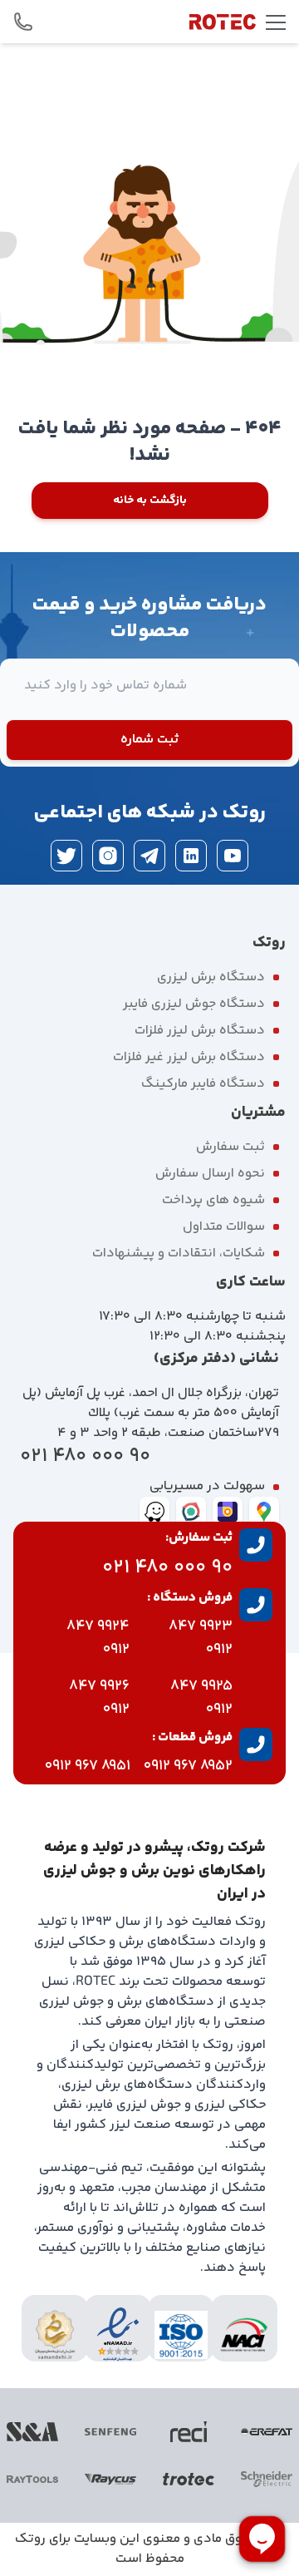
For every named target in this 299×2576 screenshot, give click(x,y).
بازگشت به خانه (150, 501)
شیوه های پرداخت (213, 1200)
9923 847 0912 (201, 1638)
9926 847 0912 (99, 1698)
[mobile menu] (276, 22)
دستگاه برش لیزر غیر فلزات (189, 1057)
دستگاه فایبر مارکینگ (203, 1084)
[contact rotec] (23, 22)
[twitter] (66, 856)
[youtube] (233, 856)
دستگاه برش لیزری (211, 977)
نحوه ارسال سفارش (210, 1174)
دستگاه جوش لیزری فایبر (194, 1004)
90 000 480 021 (85, 1456)
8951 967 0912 (88, 1766)
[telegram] (149, 856)
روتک (30, 2539)
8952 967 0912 (188, 1766)
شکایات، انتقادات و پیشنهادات (179, 1253)
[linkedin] (191, 856)
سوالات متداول (224, 1227)
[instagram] (108, 856)
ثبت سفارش (230, 1147)
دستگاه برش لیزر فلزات (200, 1031)
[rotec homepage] (223, 22)
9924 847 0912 (98, 1638)
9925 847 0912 (201, 1698)
